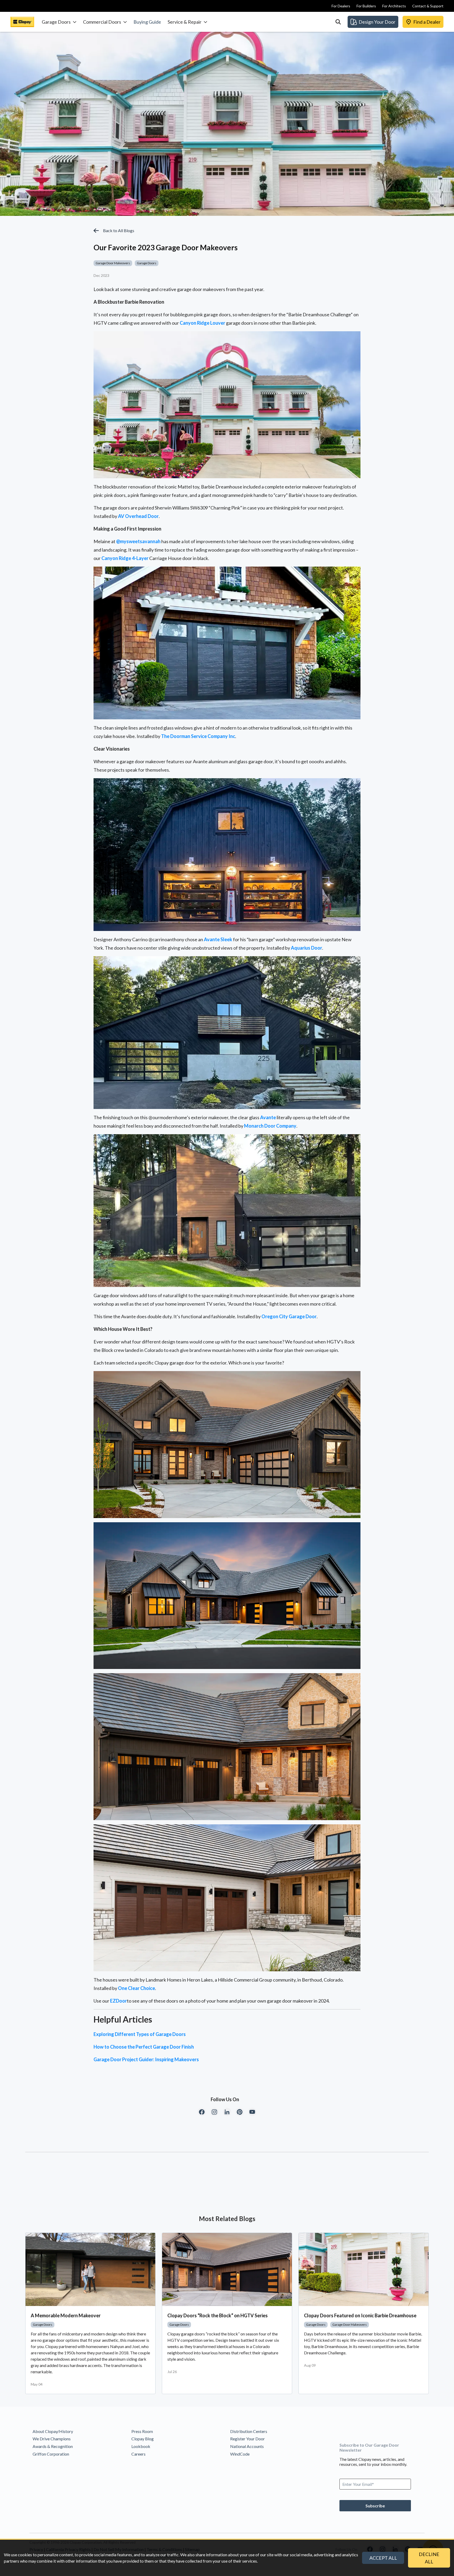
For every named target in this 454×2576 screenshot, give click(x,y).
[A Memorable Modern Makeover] (90, 2269)
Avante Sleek (218, 939)
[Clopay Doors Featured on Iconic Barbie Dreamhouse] (364, 2269)
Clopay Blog (143, 2439)
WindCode (240, 2454)
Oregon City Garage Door (289, 1316)
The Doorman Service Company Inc (198, 736)
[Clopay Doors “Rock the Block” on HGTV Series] (227, 2269)
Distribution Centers (249, 2431)
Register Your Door (247, 2439)
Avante (268, 1117)
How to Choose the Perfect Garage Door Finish (144, 2047)
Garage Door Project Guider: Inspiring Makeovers (146, 2059)
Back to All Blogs (119, 230)
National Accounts (247, 2446)
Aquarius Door (306, 948)
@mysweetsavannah (138, 541)
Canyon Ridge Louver (202, 323)
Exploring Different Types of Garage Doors (140, 2034)
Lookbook (141, 2446)
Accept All (383, 2558)
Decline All (429, 2558)
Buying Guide (147, 22)
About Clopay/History (53, 2431)
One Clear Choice (136, 1988)
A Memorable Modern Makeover (66, 2315)
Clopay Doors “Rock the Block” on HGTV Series (218, 2315)
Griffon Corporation (51, 2454)
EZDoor (118, 2001)
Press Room (142, 2431)
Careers (138, 2454)
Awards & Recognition (53, 2446)
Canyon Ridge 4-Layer (125, 558)
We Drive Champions (52, 2439)
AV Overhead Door (138, 516)
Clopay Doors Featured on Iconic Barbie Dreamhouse (360, 2315)
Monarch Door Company (270, 1126)
